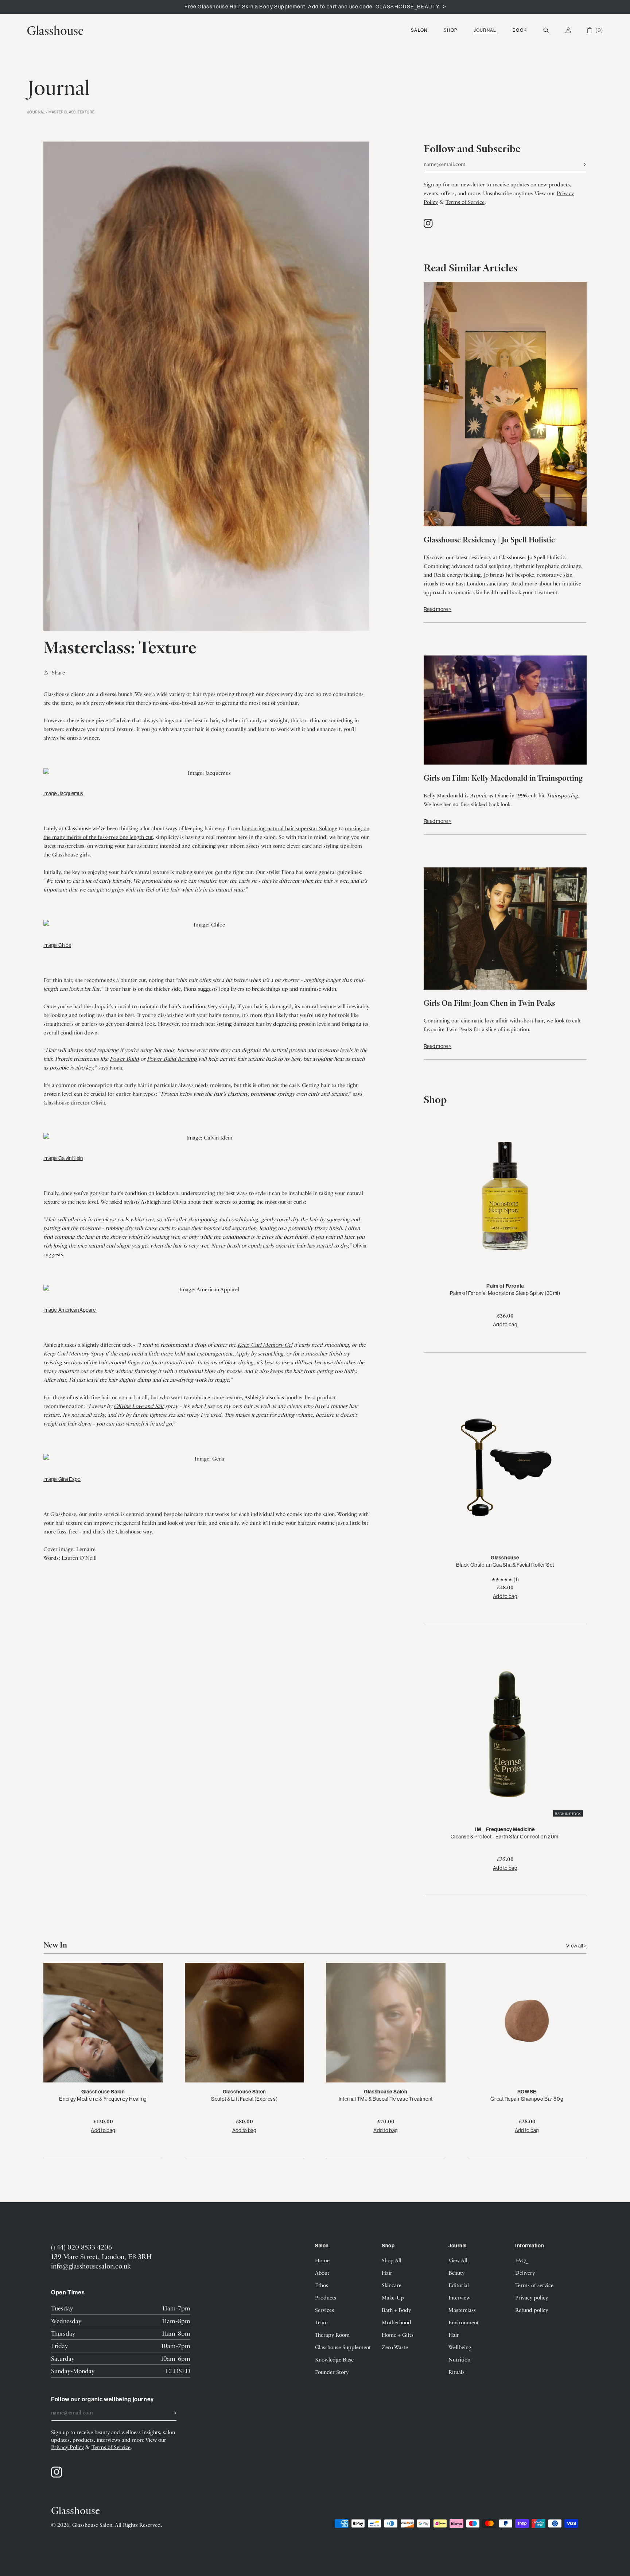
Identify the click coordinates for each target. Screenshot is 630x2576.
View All (458, 2260)
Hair (387, 2273)
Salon (419, 30)
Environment (464, 2322)
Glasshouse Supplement (343, 2347)
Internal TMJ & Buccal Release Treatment (386, 2099)
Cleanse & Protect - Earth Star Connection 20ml (505, 1837)
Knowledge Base (334, 2359)
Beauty (456, 2273)
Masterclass (462, 2310)
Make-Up (393, 2297)
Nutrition (459, 2359)
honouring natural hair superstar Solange (289, 828)
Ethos (322, 2285)
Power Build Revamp (172, 1059)
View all (575, 1946)
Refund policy (532, 2310)
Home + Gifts (398, 2335)
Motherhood (396, 2322)
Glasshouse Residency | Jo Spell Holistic (489, 539)
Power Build (124, 1059)
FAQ (520, 2260)
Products (326, 2297)
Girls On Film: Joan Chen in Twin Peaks (489, 1003)
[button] (419, 30)
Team (321, 2322)
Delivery (525, 2273)
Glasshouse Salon (92, 2525)
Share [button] (58, 672)
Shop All (392, 2260)
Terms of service (534, 2285)
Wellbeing (460, 2347)
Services (324, 2310)
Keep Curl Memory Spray (74, 1353)
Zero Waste (395, 2347)
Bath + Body (396, 2310)
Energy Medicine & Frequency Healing (103, 2099)
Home (322, 2260)
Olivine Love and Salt (139, 1406)
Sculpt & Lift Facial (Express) (244, 2099)
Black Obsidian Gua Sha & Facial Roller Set (505, 1565)
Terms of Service (465, 202)
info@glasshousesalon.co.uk (91, 2266)
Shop (450, 30)
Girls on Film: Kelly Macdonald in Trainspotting (503, 778)
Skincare (392, 2285)
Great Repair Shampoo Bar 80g (527, 2099)
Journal (485, 30)
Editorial (459, 2285)
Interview (459, 2297)
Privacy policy (532, 2297)
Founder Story (332, 2372)
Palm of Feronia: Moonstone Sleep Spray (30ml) (505, 1293)
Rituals (456, 2372)
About (322, 2273)
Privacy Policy (67, 2447)
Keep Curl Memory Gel (265, 1345)
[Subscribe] (578, 163)
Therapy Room (332, 2335)
